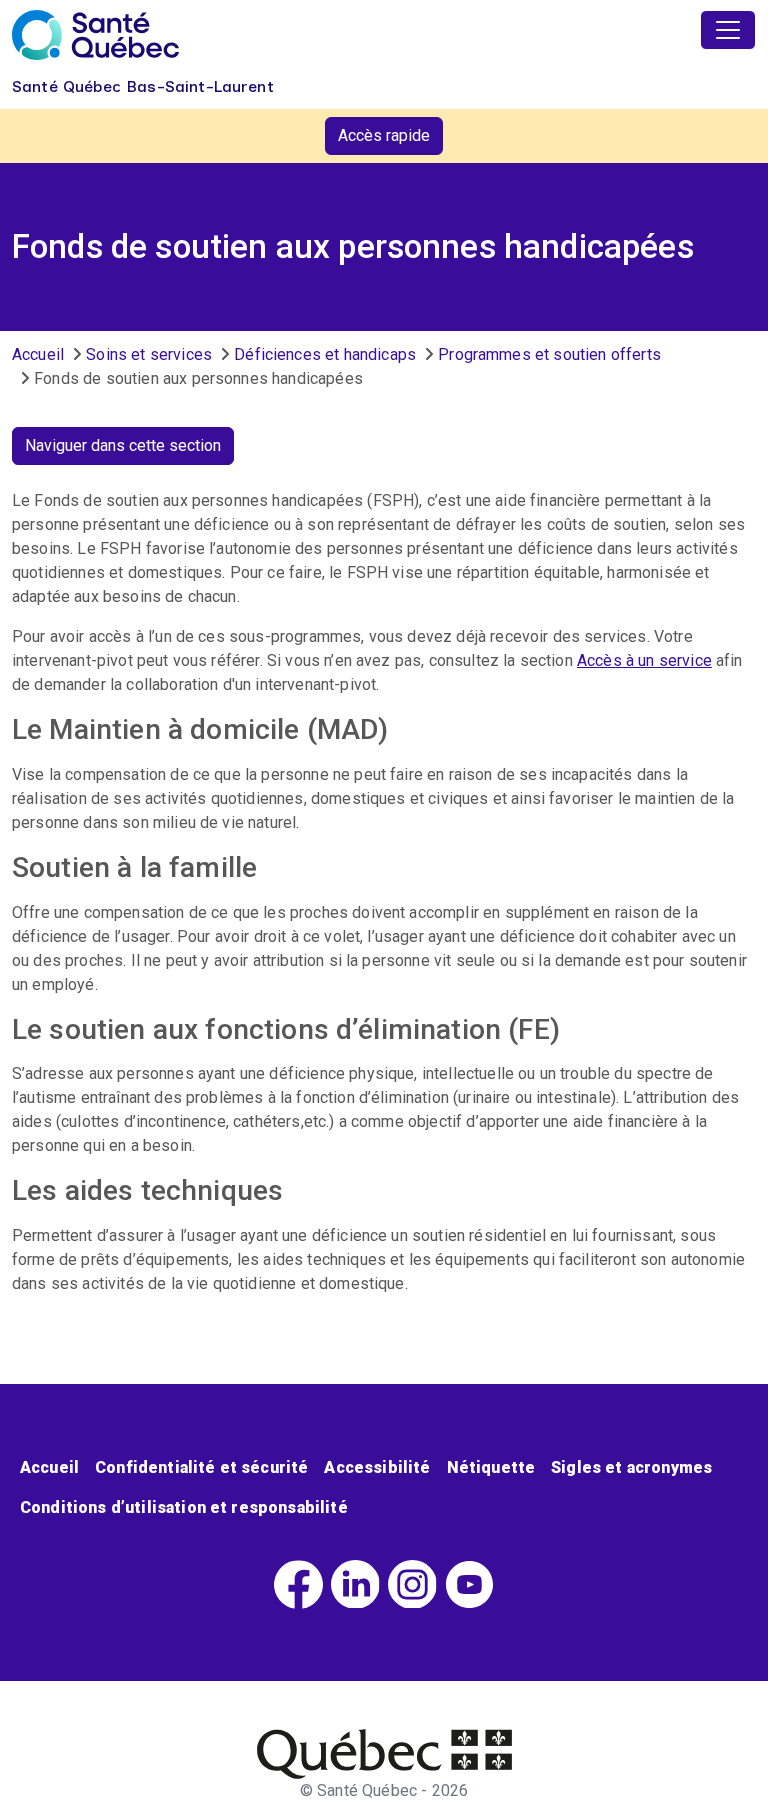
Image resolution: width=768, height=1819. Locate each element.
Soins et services (149, 354)
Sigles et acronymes (631, 1467)
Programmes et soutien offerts (549, 354)
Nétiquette (491, 1467)
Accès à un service (644, 660)
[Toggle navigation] (728, 30)
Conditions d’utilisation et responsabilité (184, 1507)
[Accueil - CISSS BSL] (384, 1754)
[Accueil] (95, 35)
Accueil (38, 354)
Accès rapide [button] (384, 135)
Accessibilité (377, 1467)
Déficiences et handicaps (325, 354)
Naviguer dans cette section (123, 445)
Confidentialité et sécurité (201, 1467)
